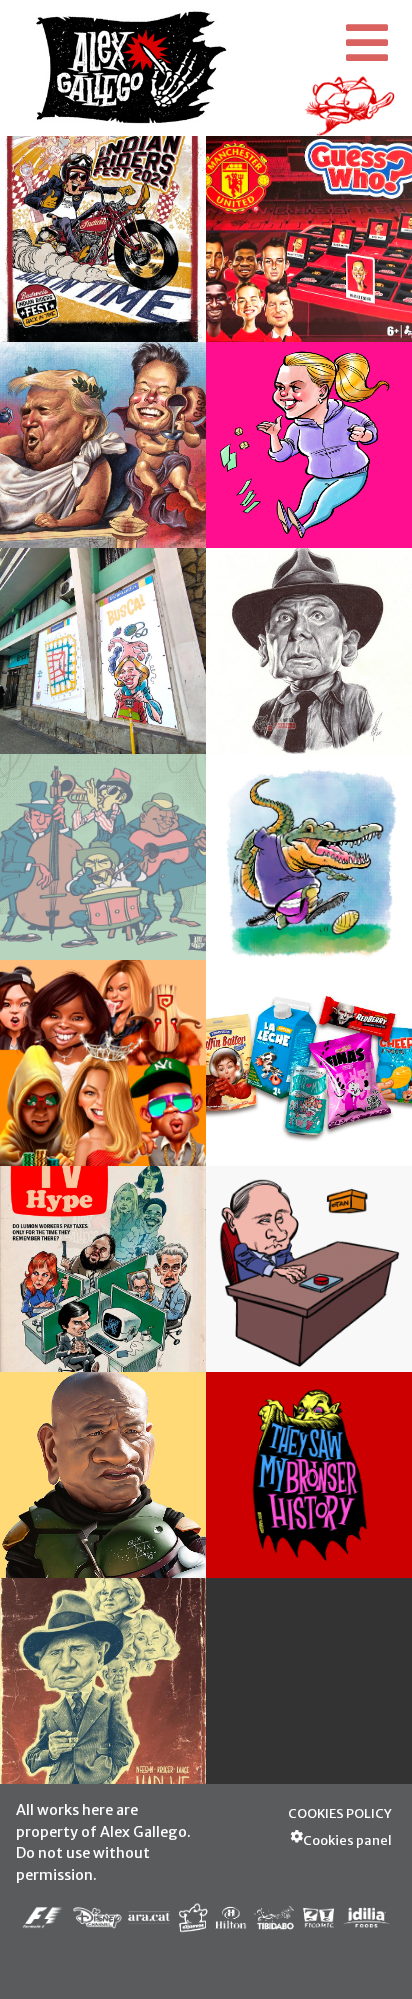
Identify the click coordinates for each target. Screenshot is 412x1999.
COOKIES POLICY (340, 1813)
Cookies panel (347, 1840)
